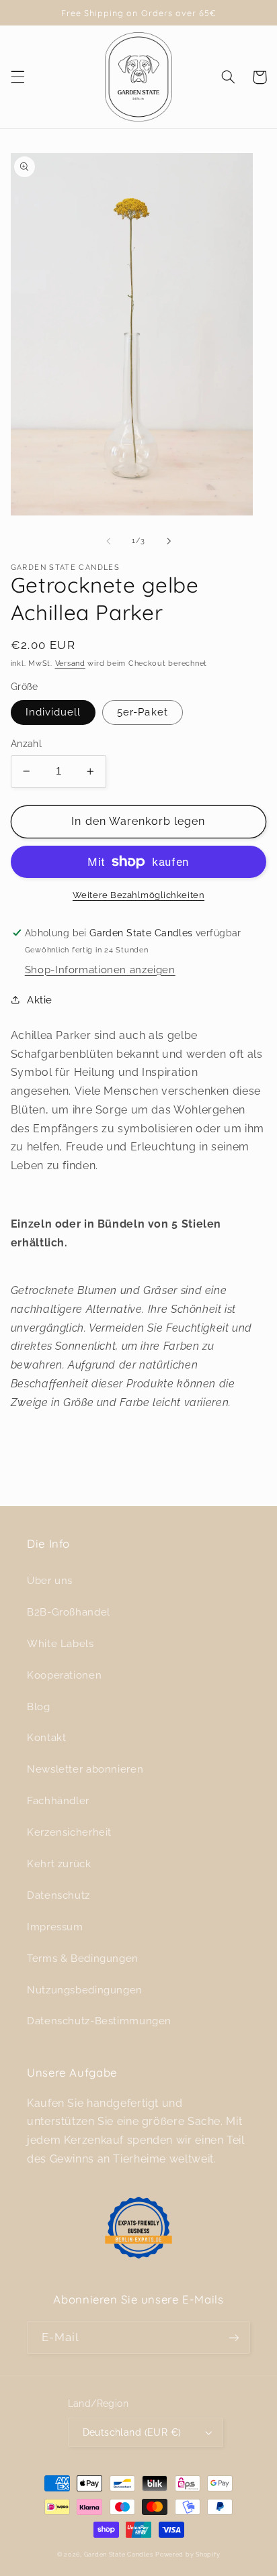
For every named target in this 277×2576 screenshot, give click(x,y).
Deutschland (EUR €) (132, 2432)
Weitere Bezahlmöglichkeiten (138, 895)
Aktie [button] (40, 1000)
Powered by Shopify (188, 2555)
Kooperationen (64, 1675)
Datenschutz (58, 1895)
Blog (39, 1706)
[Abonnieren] (234, 2337)
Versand (70, 663)
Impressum (55, 1927)
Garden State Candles (119, 2555)
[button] (17, 77)
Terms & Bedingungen (83, 1958)
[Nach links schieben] (108, 541)
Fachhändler (58, 1800)
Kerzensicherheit (69, 1832)
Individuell (53, 712)
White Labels (61, 1643)
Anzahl (27, 744)
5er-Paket (142, 712)
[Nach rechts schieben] (169, 541)
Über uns (50, 1580)
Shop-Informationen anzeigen (100, 970)
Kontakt (46, 1737)
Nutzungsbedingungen (85, 1990)
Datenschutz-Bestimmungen (99, 2021)
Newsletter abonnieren (85, 1769)
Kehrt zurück (59, 1864)
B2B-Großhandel (69, 1612)
